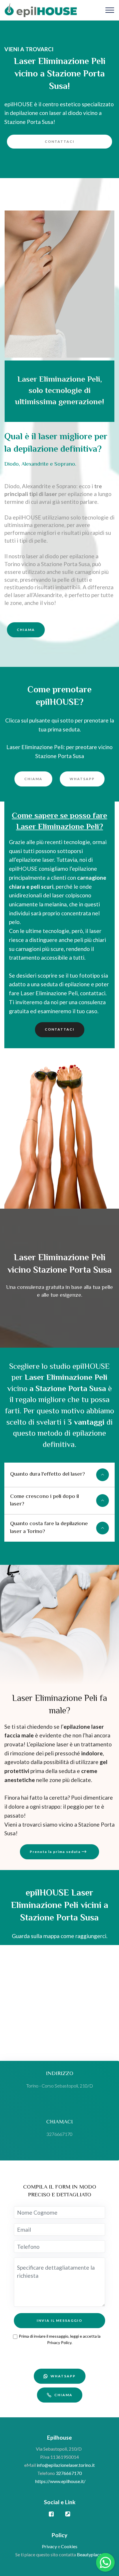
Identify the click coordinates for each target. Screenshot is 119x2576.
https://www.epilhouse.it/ (60, 2481)
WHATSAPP (82, 779)
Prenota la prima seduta (56, 1852)
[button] (59, 1475)
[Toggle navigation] (110, 10)
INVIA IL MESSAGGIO (59, 2320)
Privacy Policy (59, 2342)
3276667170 (69, 2473)
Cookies (69, 2546)
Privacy (50, 2546)
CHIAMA (26, 630)
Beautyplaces (90, 2554)
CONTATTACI (60, 141)
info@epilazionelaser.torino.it (66, 2465)
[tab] (59, 1475)
